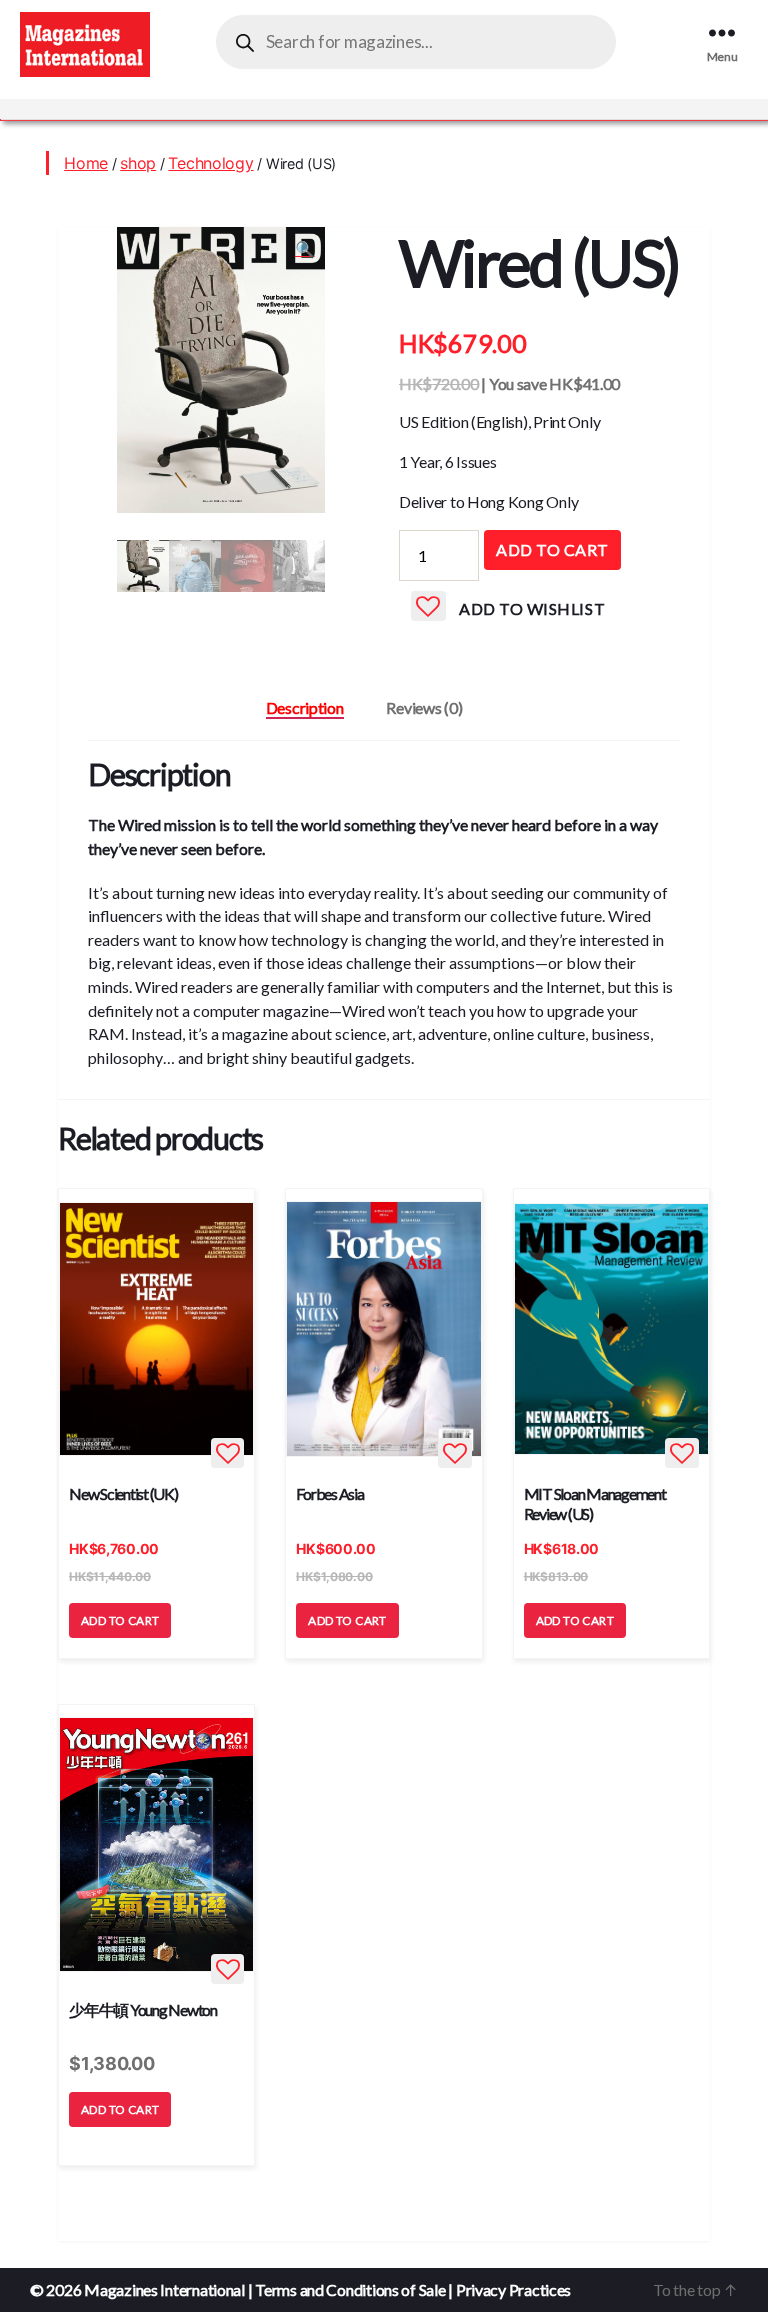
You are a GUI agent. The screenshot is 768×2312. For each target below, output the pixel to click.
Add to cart (552, 549)
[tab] (305, 708)
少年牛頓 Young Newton (143, 2009)
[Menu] (730, 32)
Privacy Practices (513, 2289)
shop (138, 163)
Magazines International (164, 2289)
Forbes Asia (329, 1493)
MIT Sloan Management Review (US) (595, 1503)
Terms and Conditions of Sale (350, 2289)
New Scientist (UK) (123, 1493)
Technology (210, 163)
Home (86, 163)
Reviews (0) (424, 707)
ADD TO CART (120, 1620)
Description (305, 707)
